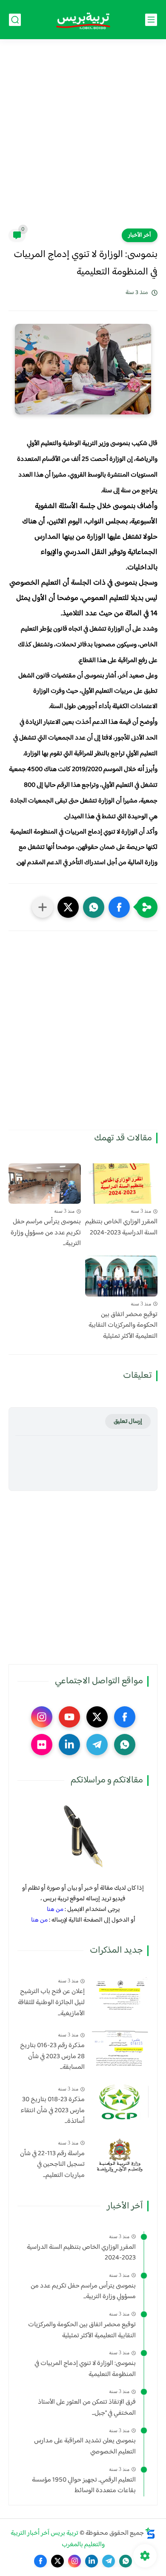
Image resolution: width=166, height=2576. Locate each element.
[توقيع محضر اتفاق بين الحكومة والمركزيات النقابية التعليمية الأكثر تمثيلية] (121, 1276)
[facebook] (125, 1717)
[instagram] (42, 1717)
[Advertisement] (83, 139)
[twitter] (97, 1717)
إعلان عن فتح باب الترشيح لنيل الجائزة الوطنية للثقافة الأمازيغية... (51, 2003)
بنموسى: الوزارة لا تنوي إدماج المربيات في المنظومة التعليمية (85, 2369)
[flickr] (42, 1745)
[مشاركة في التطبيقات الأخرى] (43, 907)
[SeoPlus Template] (150, 2533)
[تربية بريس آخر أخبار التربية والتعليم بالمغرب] (83, 20)
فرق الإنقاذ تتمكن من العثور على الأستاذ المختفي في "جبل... (87, 2408)
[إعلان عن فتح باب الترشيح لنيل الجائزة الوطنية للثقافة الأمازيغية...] (120, 1994)
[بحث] (15, 20)
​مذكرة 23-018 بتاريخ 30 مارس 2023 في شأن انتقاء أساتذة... (53, 2111)
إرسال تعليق (128, 1421)
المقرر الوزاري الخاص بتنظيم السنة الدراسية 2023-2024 (121, 1227)
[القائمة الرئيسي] (151, 20)
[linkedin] (69, 1745)
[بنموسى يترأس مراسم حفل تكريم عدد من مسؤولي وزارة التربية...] (45, 1184)
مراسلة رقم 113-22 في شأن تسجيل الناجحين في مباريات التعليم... (52, 2165)
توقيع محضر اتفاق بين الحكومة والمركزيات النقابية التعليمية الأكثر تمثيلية (123, 1326)
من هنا (55, 1909)
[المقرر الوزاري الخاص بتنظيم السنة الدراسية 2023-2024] (121, 1184)
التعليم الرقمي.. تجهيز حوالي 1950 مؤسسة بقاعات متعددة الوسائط (84, 2486)
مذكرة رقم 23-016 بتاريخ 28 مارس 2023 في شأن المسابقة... (52, 2057)
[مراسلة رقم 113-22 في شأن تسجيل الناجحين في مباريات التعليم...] (120, 2156)
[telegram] (97, 1745)
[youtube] (69, 1717)
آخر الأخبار (140, 235)
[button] (119, 907)
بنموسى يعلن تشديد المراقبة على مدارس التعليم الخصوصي (85, 2446)
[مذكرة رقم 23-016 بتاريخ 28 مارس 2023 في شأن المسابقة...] (120, 2048)
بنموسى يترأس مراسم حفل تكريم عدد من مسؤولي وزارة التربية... (46, 1233)
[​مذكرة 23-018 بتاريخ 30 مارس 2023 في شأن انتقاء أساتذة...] (120, 2102)
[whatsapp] (125, 1745)
